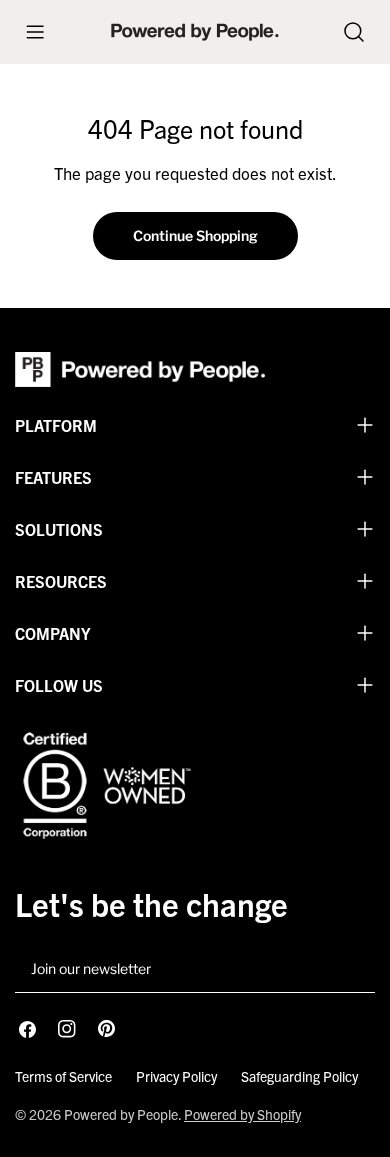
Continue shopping (195, 235)
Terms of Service (63, 1076)
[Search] (354, 32)
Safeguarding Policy (299, 1076)
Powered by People (121, 1114)
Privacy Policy (176, 1076)
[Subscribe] (352, 970)
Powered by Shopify (242, 1114)
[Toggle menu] (35, 32)
